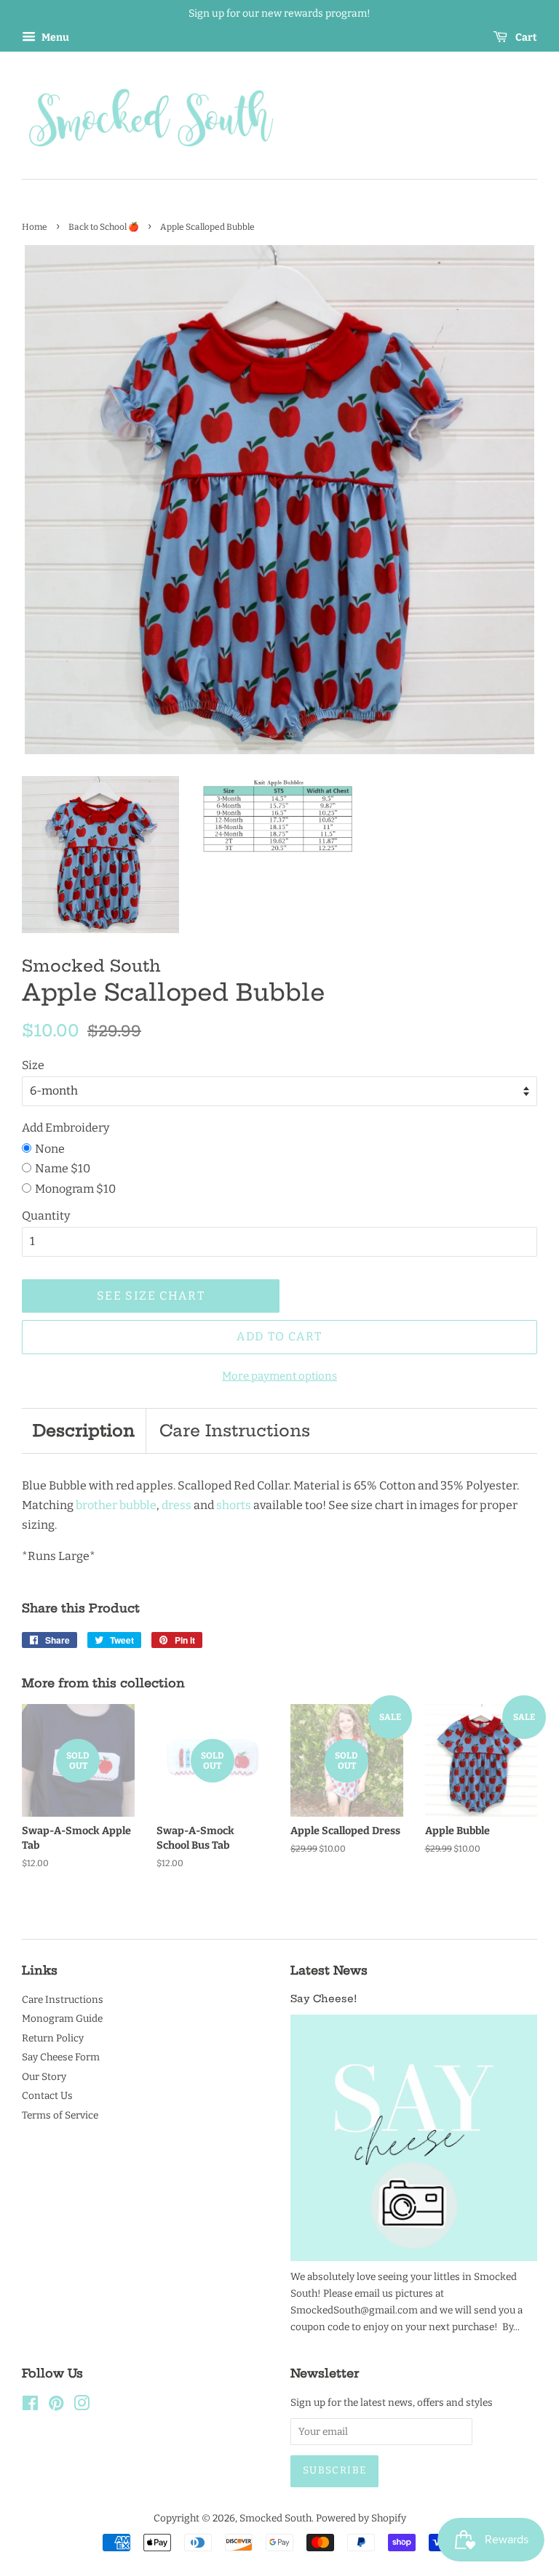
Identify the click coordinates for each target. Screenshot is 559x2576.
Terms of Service (60, 2115)
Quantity (46, 1216)
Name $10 (63, 1168)
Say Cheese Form (61, 2057)
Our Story (44, 2077)
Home (35, 227)
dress (177, 1505)
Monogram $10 (75, 1189)
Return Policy (53, 2038)
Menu (54, 37)
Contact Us (47, 2096)
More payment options (279, 1376)
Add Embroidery (66, 1128)
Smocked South (275, 2518)
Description (84, 1431)
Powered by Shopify (361, 2518)
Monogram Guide (62, 2019)
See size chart (151, 1296)
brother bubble (116, 1505)
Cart (525, 37)
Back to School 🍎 (104, 227)
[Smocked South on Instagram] (82, 2406)
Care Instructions (235, 1431)
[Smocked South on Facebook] (30, 2406)
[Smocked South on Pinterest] (56, 2406)
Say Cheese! (324, 1999)
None (50, 1149)
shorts (234, 1505)
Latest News (329, 1970)
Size (33, 1065)
